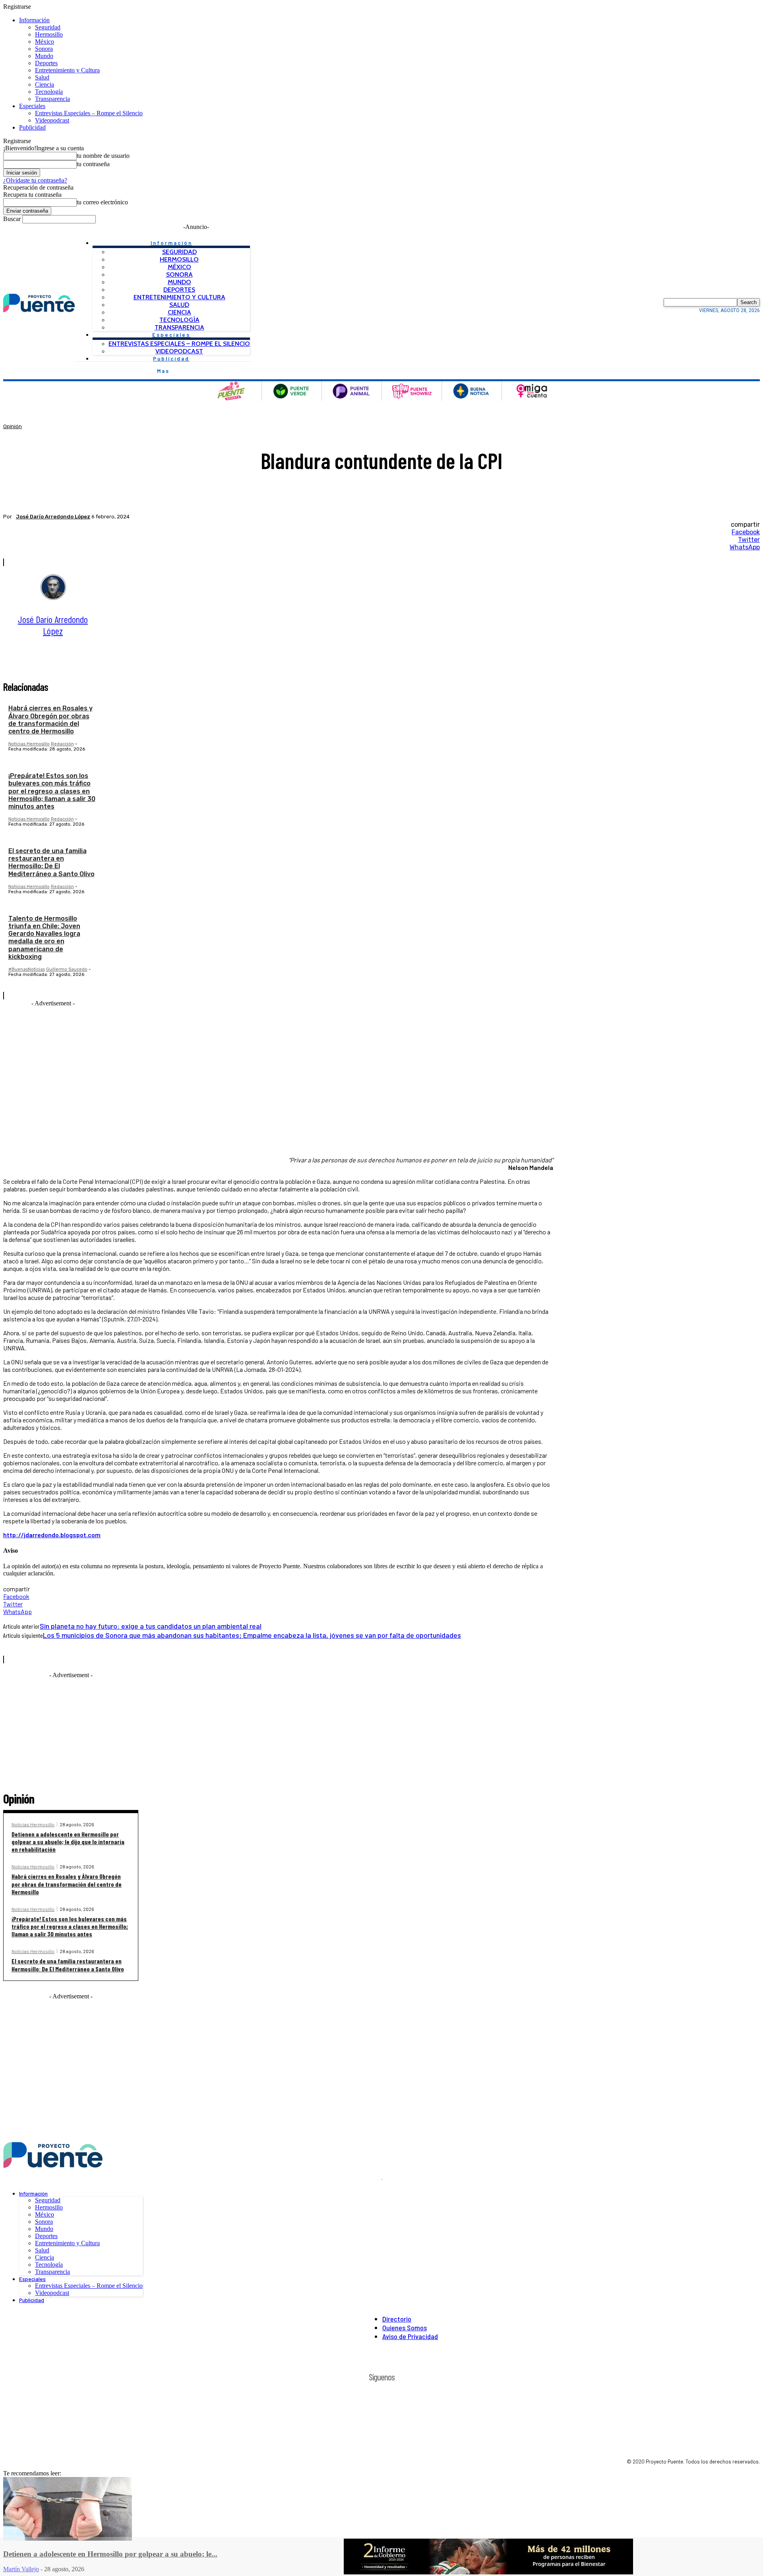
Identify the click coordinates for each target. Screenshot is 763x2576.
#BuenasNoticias (27, 969)
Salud (42, 77)
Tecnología (49, 92)
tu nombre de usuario (103, 156)
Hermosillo (49, 34)
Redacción (62, 744)
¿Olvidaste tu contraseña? (35, 180)
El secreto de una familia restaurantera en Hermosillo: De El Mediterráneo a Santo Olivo (51, 862)
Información (34, 20)
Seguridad (48, 27)
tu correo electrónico (102, 202)
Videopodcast (52, 120)
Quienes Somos (405, 2328)
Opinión (13, 426)
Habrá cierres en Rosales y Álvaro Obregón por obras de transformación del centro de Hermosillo (50, 720)
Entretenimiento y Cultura (67, 70)
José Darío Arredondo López (53, 517)
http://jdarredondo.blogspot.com (52, 1535)
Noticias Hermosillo (29, 744)
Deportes (46, 63)
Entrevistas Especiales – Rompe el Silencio (89, 113)
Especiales (32, 106)
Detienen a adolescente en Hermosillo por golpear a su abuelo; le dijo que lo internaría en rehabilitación (68, 1842)
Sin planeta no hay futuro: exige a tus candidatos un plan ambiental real (151, 1626)
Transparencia (52, 99)
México (45, 42)
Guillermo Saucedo (67, 969)
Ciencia (45, 84)
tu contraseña (93, 164)
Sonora (44, 49)
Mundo (44, 56)
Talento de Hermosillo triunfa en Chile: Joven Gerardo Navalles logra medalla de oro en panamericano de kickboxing (44, 938)
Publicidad (32, 127)
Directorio (397, 2319)
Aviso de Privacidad (410, 2336)
